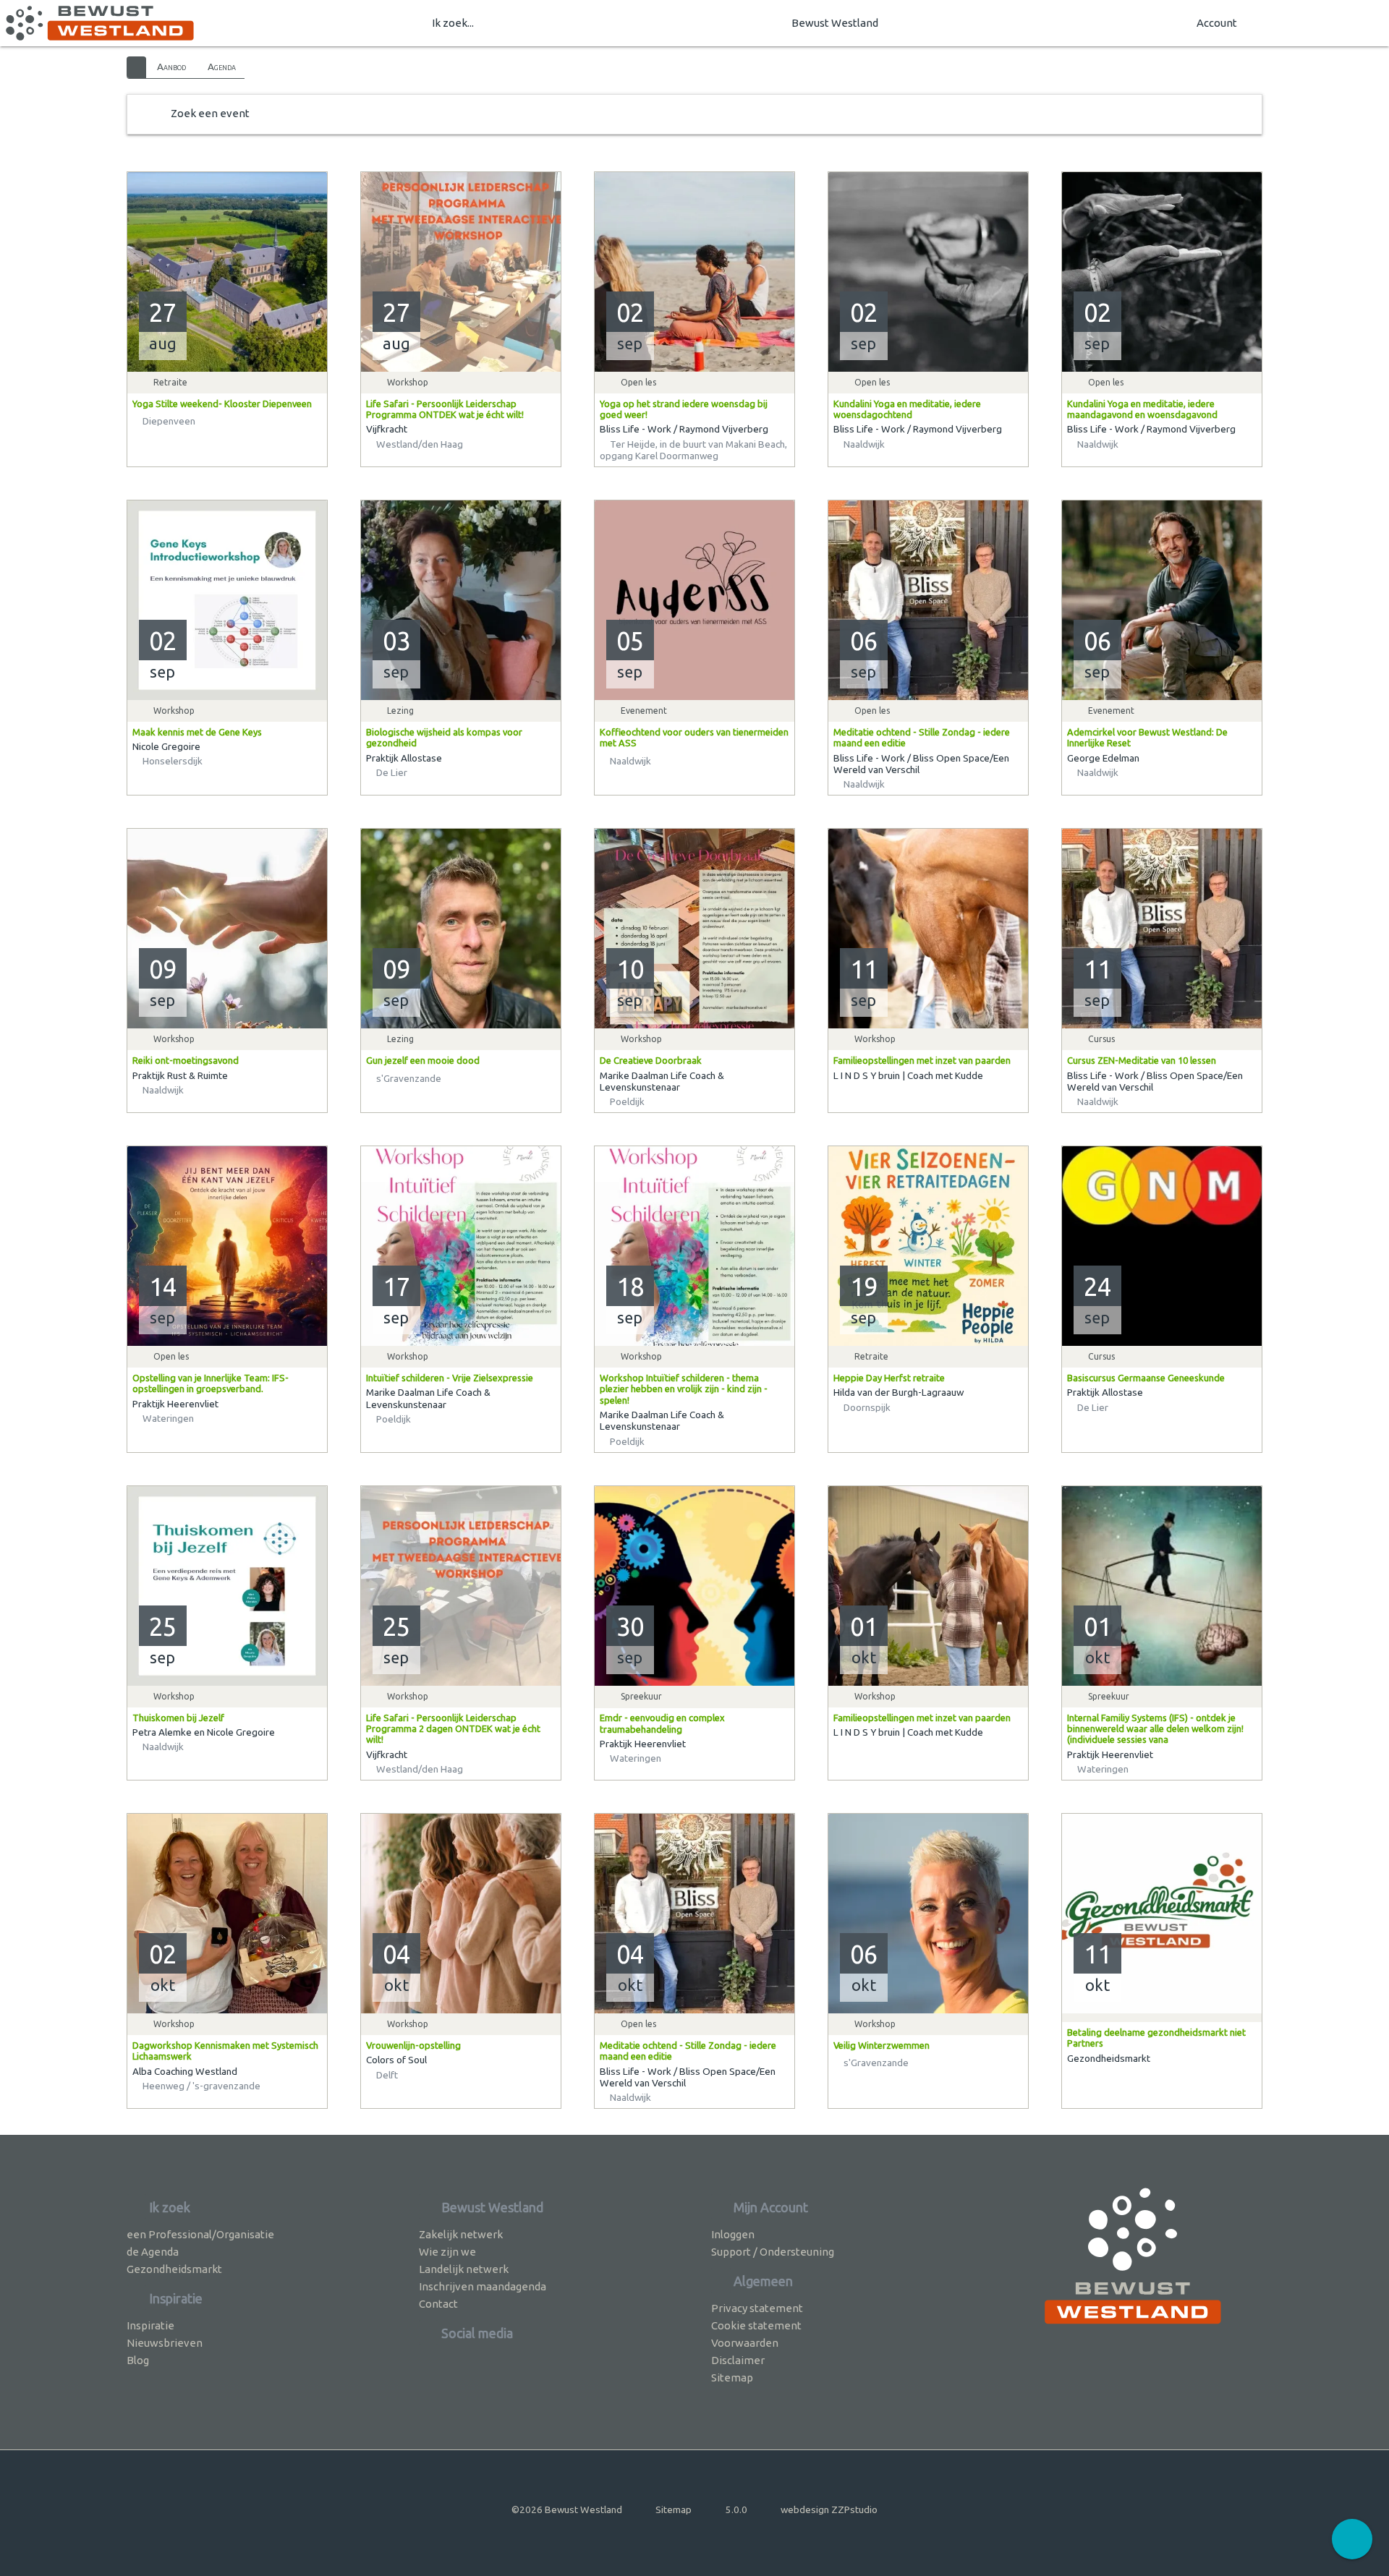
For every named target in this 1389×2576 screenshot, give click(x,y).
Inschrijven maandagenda (483, 2286)
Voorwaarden (745, 2343)
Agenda (222, 67)
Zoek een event (210, 113)
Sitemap (732, 2377)
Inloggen (733, 2234)
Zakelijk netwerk (461, 2234)
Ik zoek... (453, 23)
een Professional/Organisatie (200, 2234)
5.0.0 (736, 2509)
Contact (438, 2304)
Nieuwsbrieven (165, 2343)
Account (1217, 23)
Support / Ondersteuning (773, 2252)
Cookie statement (756, 2325)
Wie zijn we (447, 2252)
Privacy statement (757, 2308)
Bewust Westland (835, 23)
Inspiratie (150, 2325)
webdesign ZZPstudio (829, 2509)
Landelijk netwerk (464, 2269)
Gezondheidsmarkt (174, 2269)
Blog (138, 2360)
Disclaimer (738, 2360)
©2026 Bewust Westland (567, 2509)
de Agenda (153, 2252)
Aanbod (171, 67)
